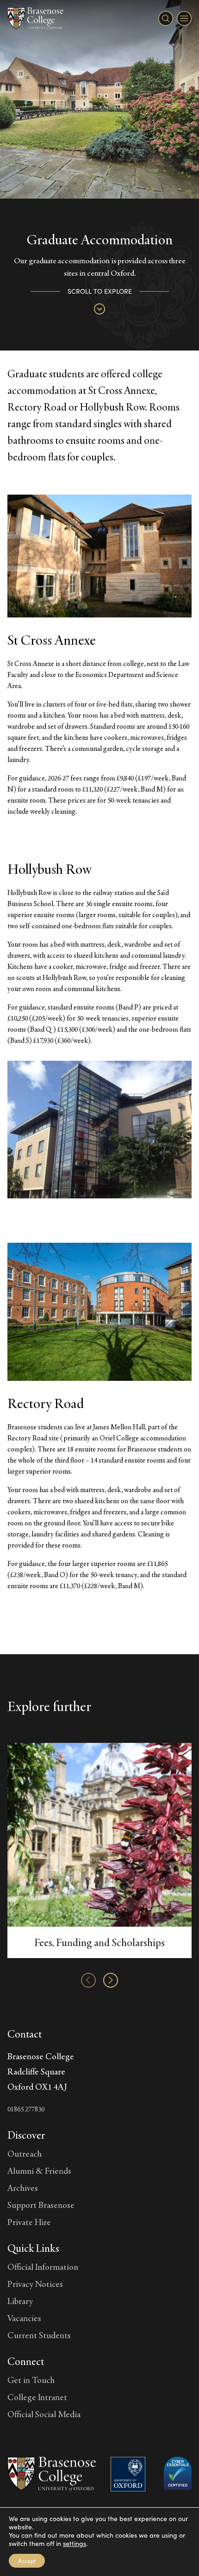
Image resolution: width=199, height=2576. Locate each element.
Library (20, 2301)
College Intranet (37, 2397)
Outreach (25, 2153)
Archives (23, 2188)
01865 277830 (26, 2109)
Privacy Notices (35, 2284)
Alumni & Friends (39, 2171)
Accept (27, 2561)
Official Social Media (44, 2414)
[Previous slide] (88, 1980)
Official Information (43, 2267)
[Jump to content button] (99, 309)
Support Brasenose (41, 2205)
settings (75, 2544)
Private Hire (29, 2222)
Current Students (39, 2335)
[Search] (166, 18)
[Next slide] (111, 1980)
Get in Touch (31, 2380)
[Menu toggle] (184, 18)
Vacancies (24, 2318)
